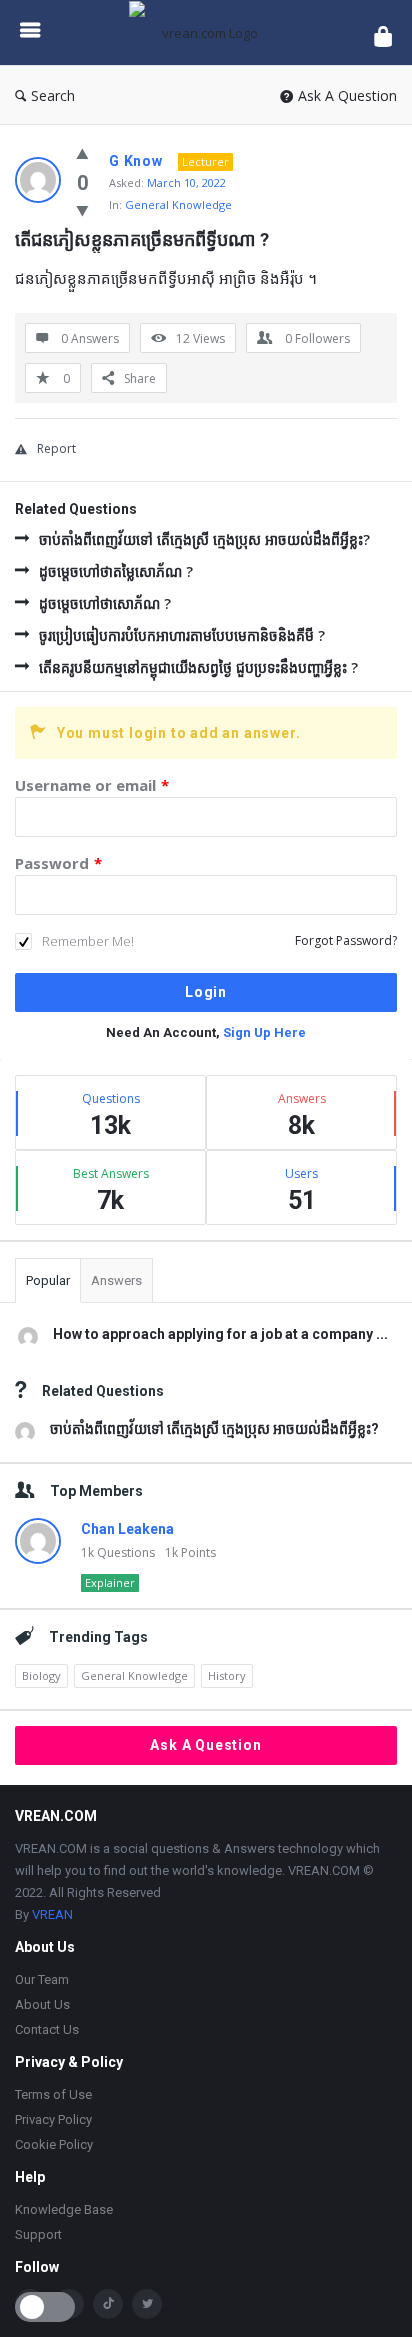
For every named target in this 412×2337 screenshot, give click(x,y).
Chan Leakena (127, 1529)
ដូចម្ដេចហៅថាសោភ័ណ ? (105, 603)
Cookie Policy (54, 2144)
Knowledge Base (64, 2209)
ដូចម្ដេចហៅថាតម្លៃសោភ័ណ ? (116, 571)
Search (53, 95)
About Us (42, 2004)
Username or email (92, 785)
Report (56, 448)
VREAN (52, 1914)
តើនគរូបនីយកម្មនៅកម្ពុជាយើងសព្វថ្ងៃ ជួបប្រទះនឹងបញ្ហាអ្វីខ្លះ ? (198, 667)
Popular (48, 1280)
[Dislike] (82, 210)
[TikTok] (108, 2304)
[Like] (82, 153)
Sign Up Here (264, 1032)
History (227, 1675)
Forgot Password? (346, 940)
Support (38, 2234)
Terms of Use (53, 2094)
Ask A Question (347, 95)
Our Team (42, 1979)
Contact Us (47, 2029)
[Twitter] (147, 2304)
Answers (116, 1280)
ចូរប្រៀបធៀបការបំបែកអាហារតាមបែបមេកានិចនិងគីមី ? (182, 635)
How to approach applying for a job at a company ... (220, 1334)
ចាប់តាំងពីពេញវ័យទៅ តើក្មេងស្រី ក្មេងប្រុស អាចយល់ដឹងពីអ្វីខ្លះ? (204, 539)
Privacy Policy (53, 2119)
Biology (41, 1675)
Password (58, 863)
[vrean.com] (207, 32)
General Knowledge (178, 204)
